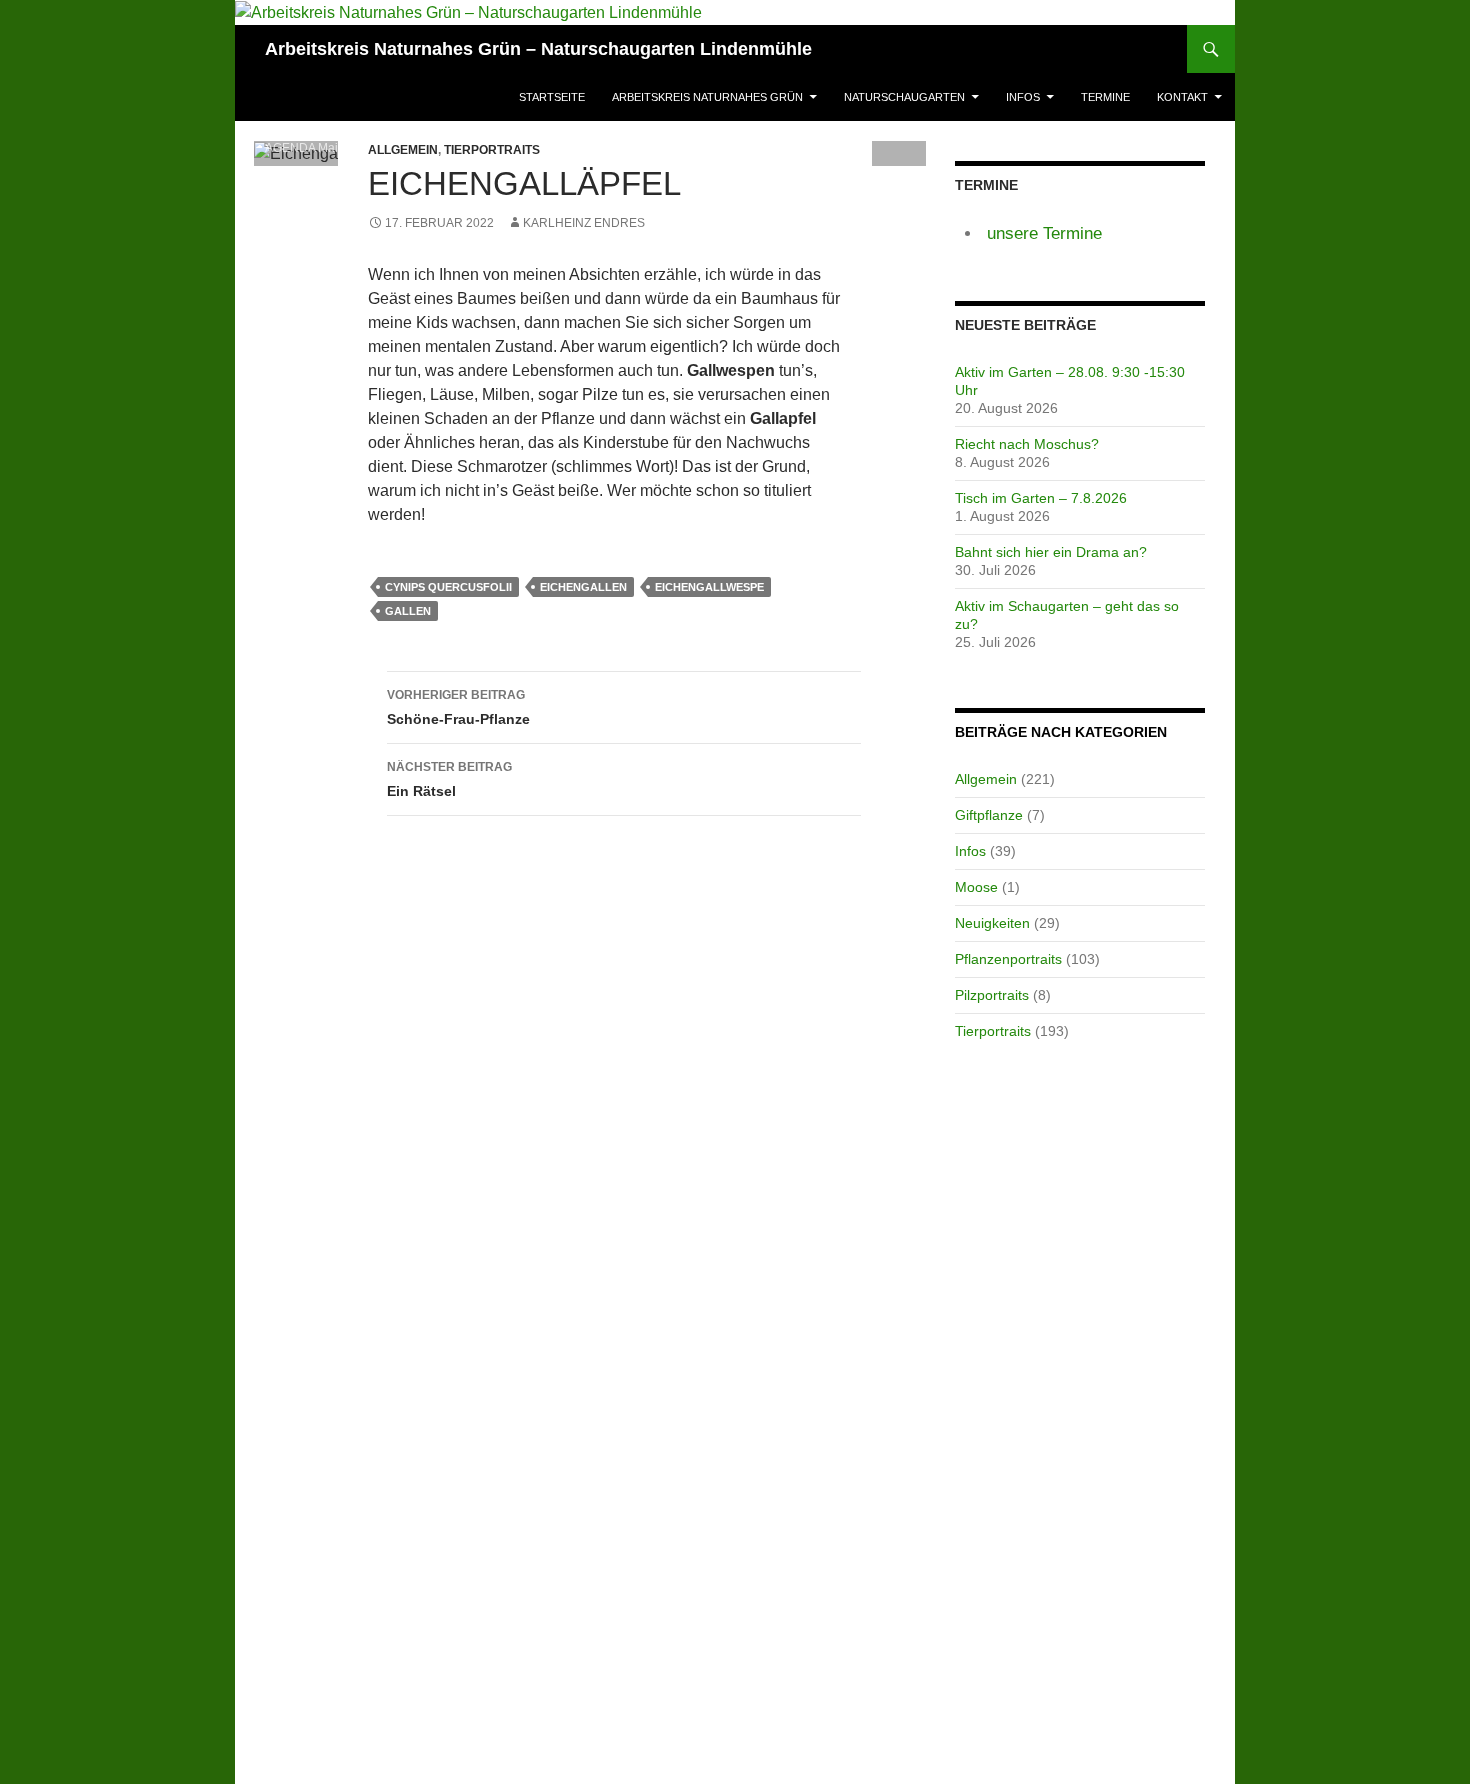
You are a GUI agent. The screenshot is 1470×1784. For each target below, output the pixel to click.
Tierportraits (492, 150)
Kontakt (1182, 97)
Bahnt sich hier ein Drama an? (1051, 552)
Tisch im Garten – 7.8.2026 (1041, 498)
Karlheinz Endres (584, 223)
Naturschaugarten (904, 97)
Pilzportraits (992, 995)
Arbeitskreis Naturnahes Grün (707, 97)
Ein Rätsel (449, 779)
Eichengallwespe (709, 587)
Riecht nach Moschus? (1027, 444)
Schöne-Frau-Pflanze (458, 707)
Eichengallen (583, 587)
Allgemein (986, 779)
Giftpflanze (989, 815)
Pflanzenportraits (1008, 959)
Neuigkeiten (992, 923)
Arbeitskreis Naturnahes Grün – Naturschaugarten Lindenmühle (538, 49)
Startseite (552, 97)
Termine (1105, 97)
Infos (1023, 97)
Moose (976, 887)
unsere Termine (1044, 233)
